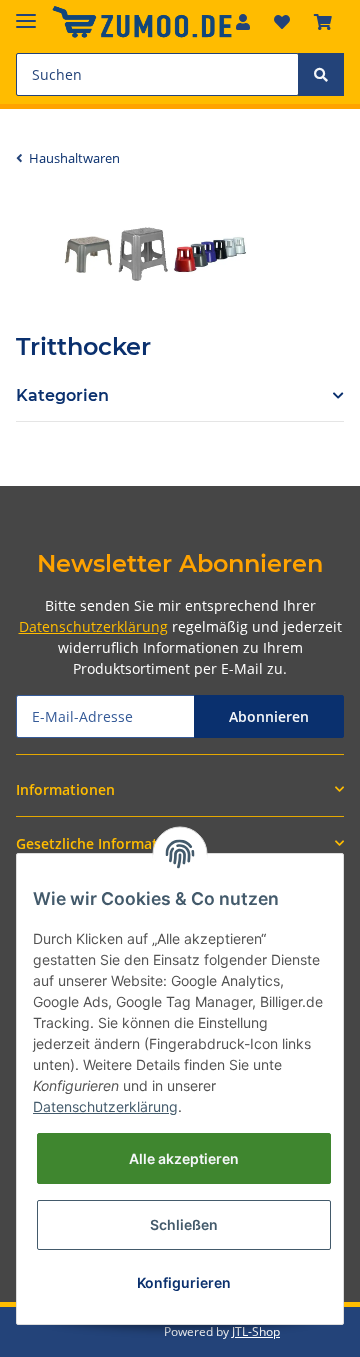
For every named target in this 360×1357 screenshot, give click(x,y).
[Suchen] (321, 74)
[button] (180, 789)
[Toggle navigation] (26, 12)
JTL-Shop (256, 1331)
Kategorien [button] (62, 395)
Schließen (184, 1224)
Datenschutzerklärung (93, 626)
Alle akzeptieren (184, 1158)
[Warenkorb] (323, 22)
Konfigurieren (184, 1282)
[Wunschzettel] (282, 22)
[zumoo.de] (142, 22)
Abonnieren (269, 716)
